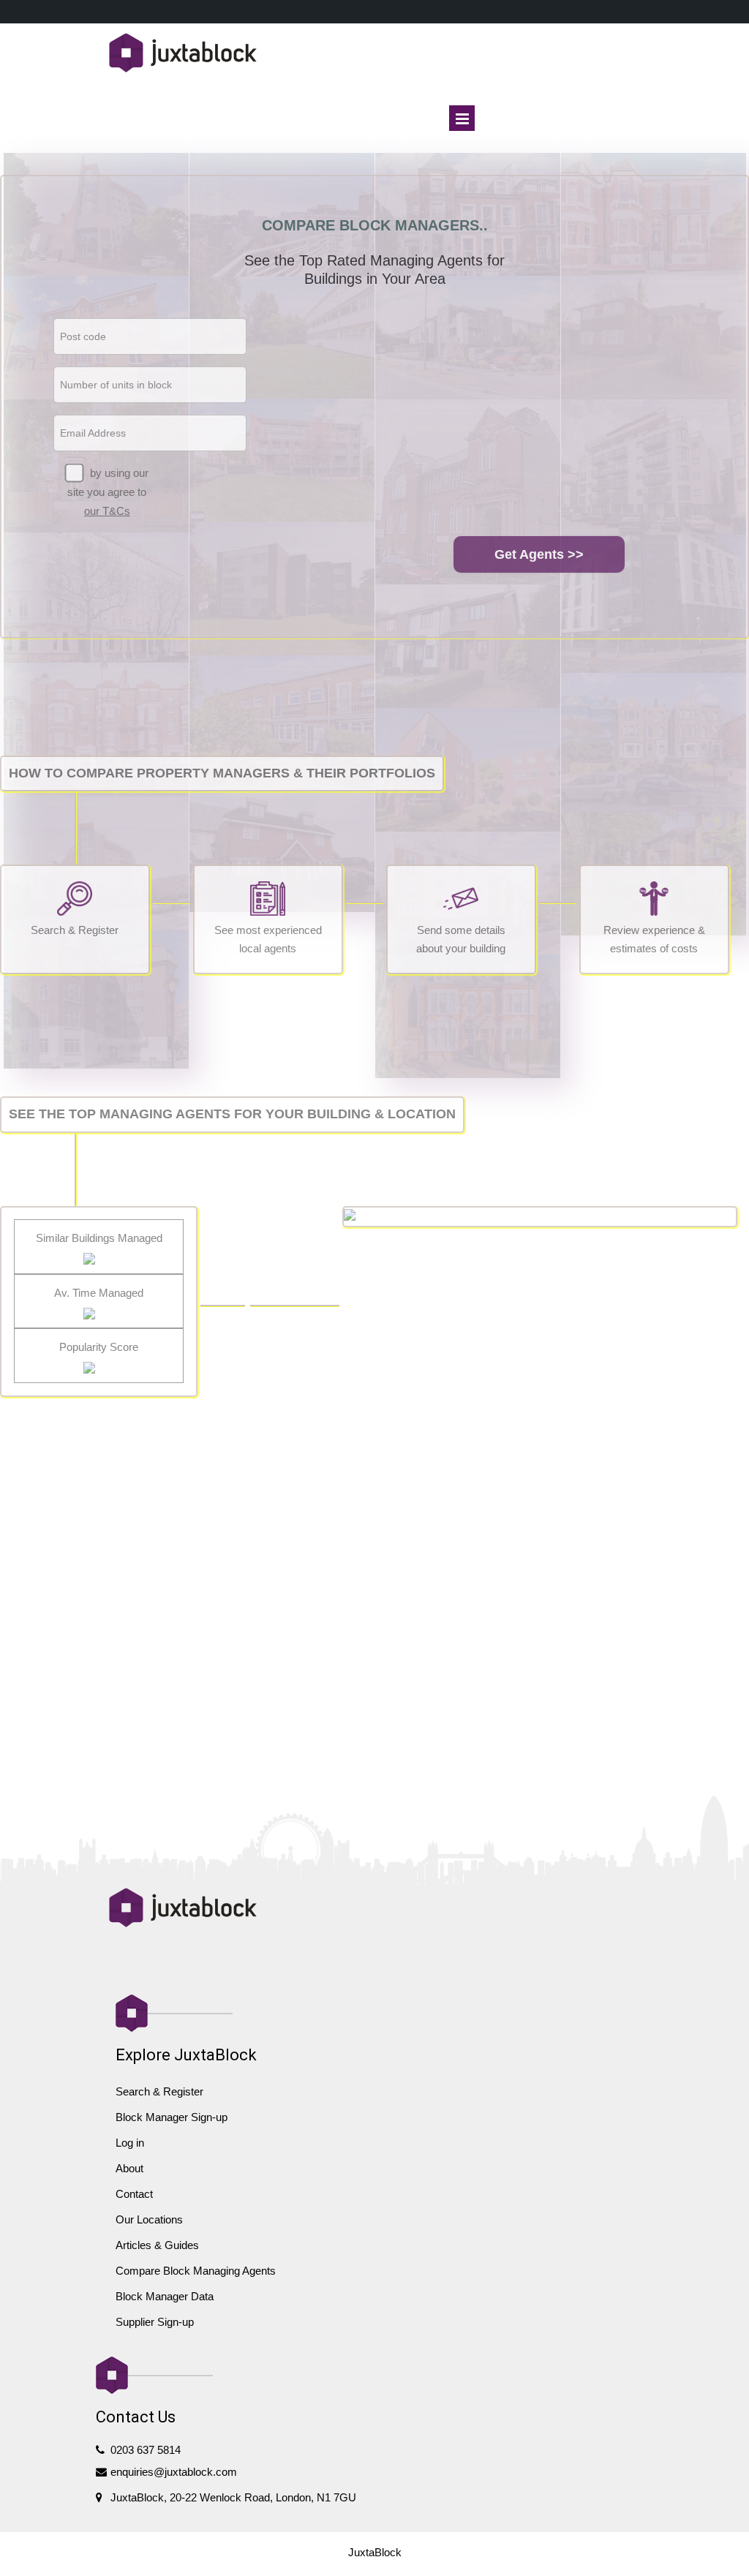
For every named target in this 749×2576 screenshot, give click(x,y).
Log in (130, 2143)
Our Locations (149, 2219)
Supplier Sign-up (155, 2322)
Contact (134, 2194)
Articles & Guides (157, 2245)
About (129, 2168)
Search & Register (159, 2091)
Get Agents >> (539, 554)
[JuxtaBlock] (375, 54)
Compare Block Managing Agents (196, 2271)
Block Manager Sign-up (172, 2117)
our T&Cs (107, 511)
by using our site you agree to (108, 492)
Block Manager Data (165, 2296)
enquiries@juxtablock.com (174, 2472)
